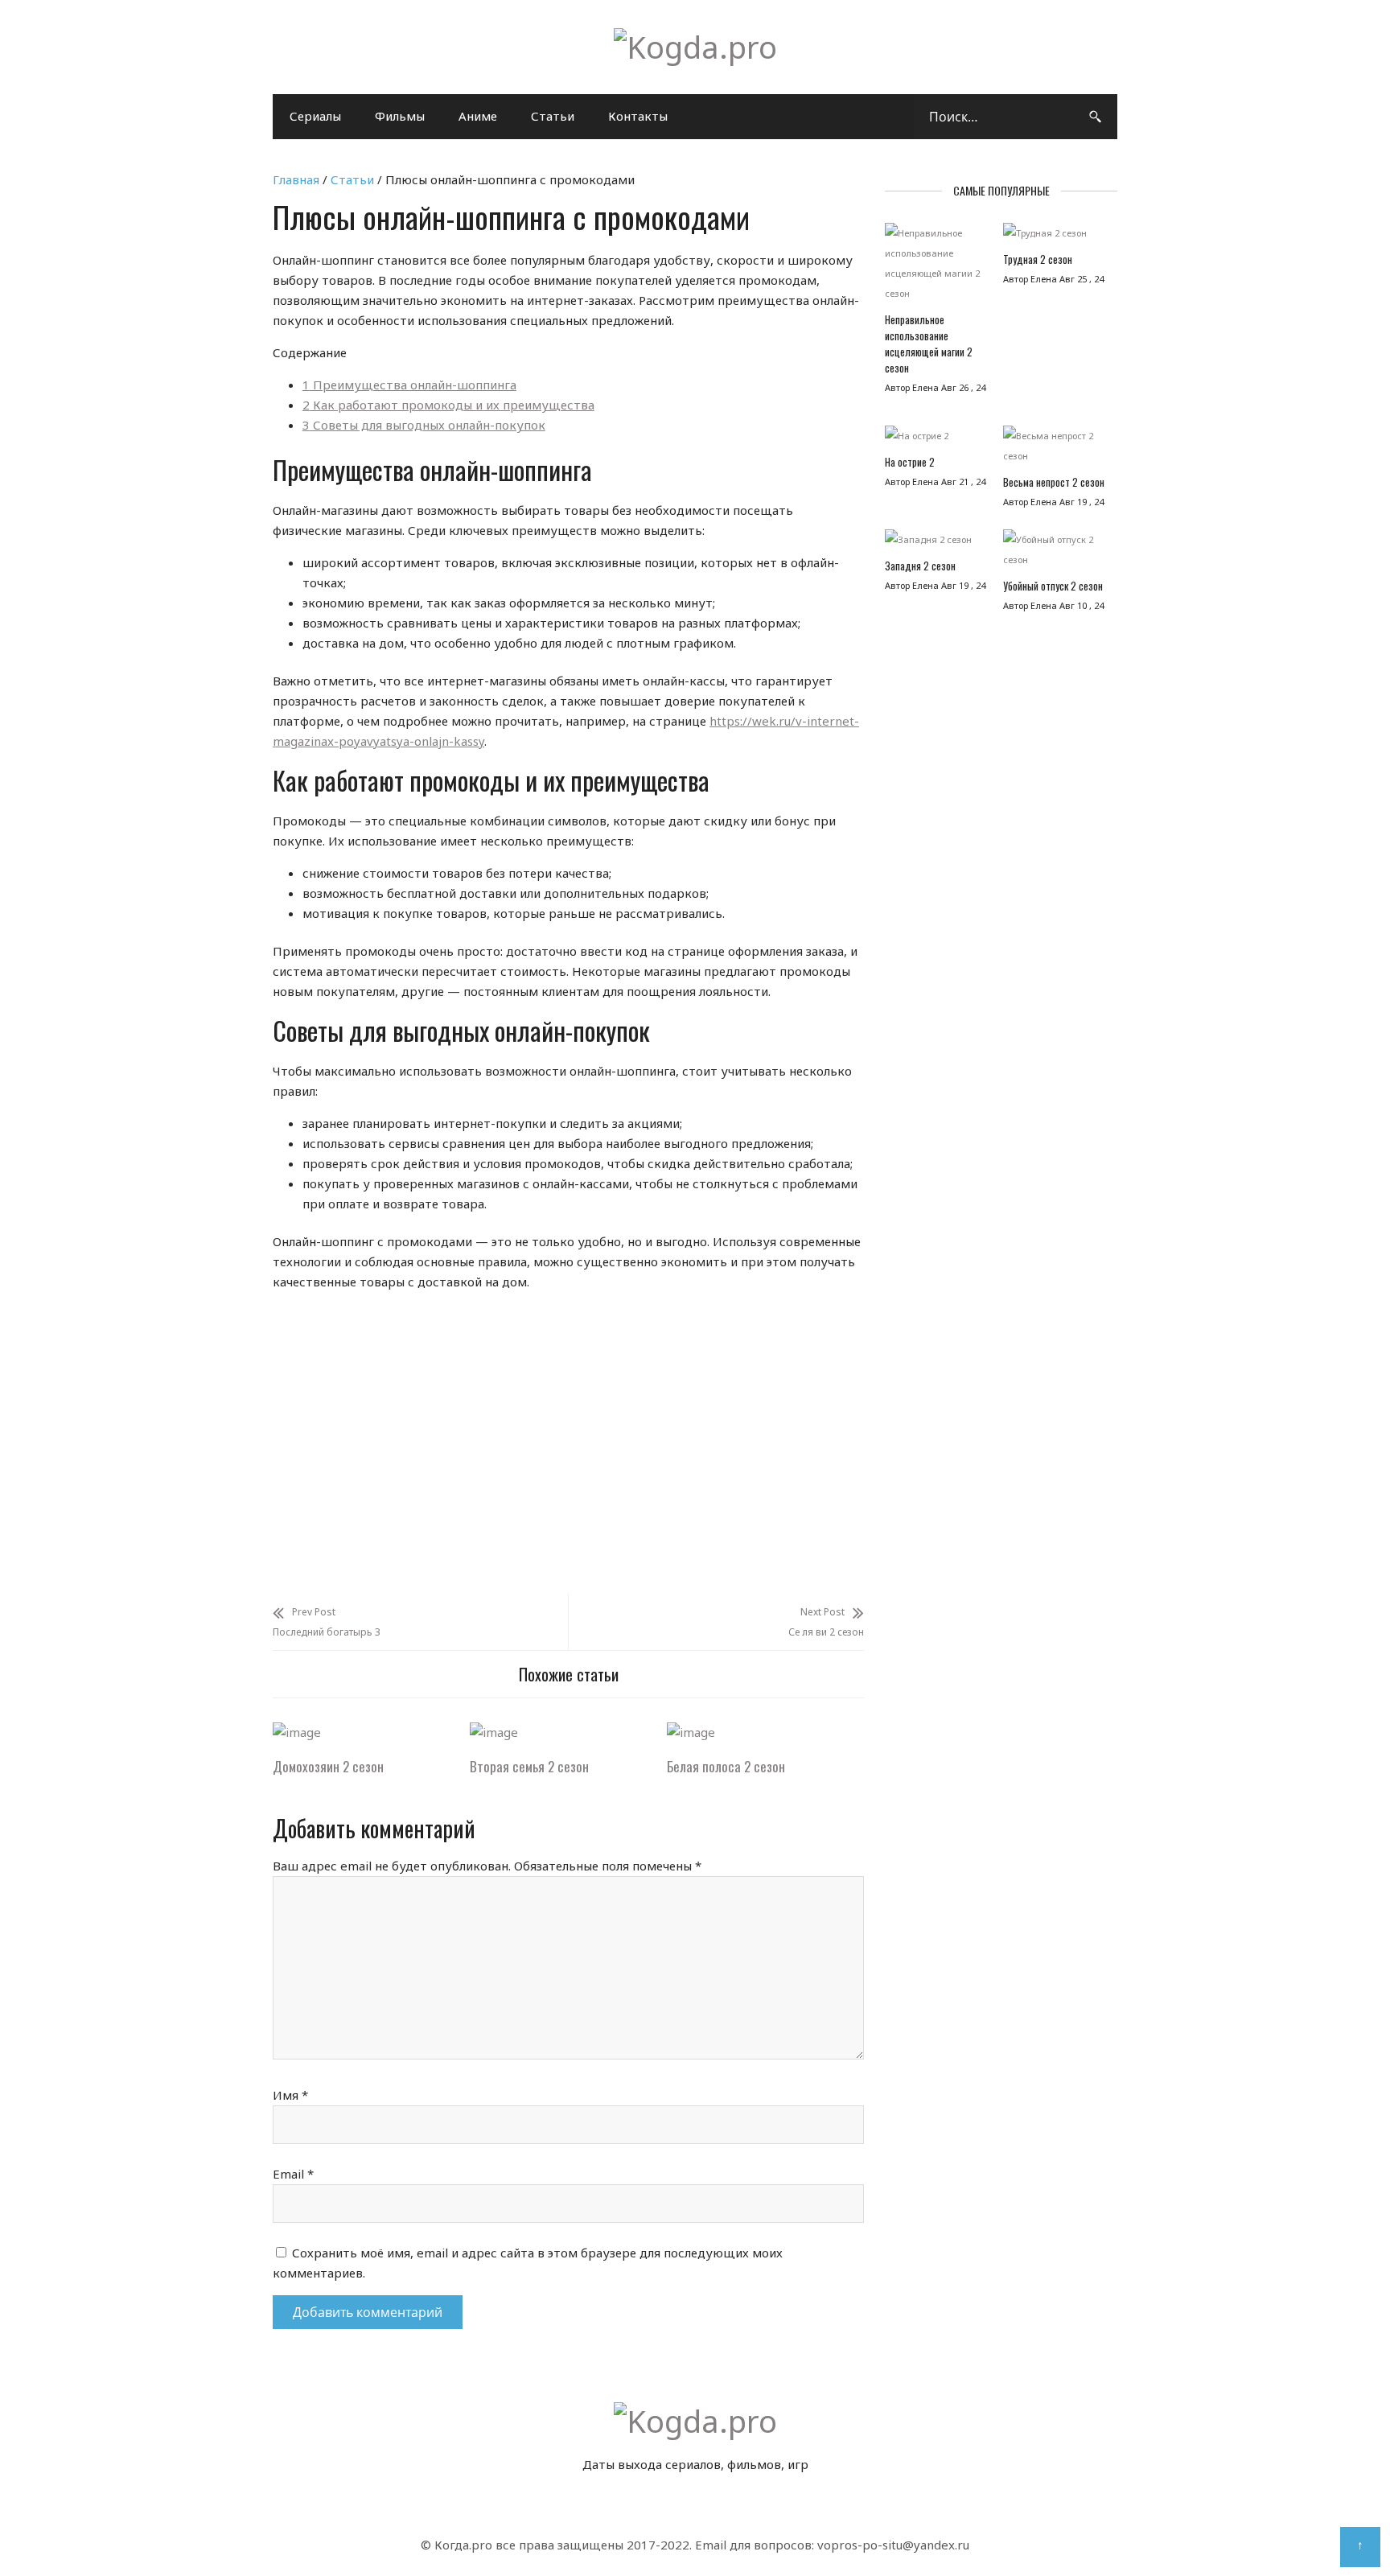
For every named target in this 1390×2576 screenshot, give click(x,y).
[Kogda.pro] (695, 47)
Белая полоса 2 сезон (726, 1766)
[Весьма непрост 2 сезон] (1054, 450)
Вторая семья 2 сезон (529, 1766)
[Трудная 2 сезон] (1054, 237)
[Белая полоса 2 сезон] (691, 1732)
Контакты (638, 116)
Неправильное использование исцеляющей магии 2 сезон (929, 344)
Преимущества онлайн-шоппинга (409, 385)
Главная (296, 179)
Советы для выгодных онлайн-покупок (424, 425)
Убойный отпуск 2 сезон (1053, 586)
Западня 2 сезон (920, 566)
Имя (290, 2095)
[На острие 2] (936, 440)
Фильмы (400, 116)
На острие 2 (910, 462)
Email (293, 2174)
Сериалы (315, 116)
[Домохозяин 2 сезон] (297, 1732)
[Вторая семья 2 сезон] (494, 1732)
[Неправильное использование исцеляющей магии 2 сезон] (936, 267)
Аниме (478, 116)
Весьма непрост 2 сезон (1054, 482)
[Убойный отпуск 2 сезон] (1054, 553)
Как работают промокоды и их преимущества (448, 405)
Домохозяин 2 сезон (328, 1766)
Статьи (553, 116)
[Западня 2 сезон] (936, 543)
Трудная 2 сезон (1038, 259)
